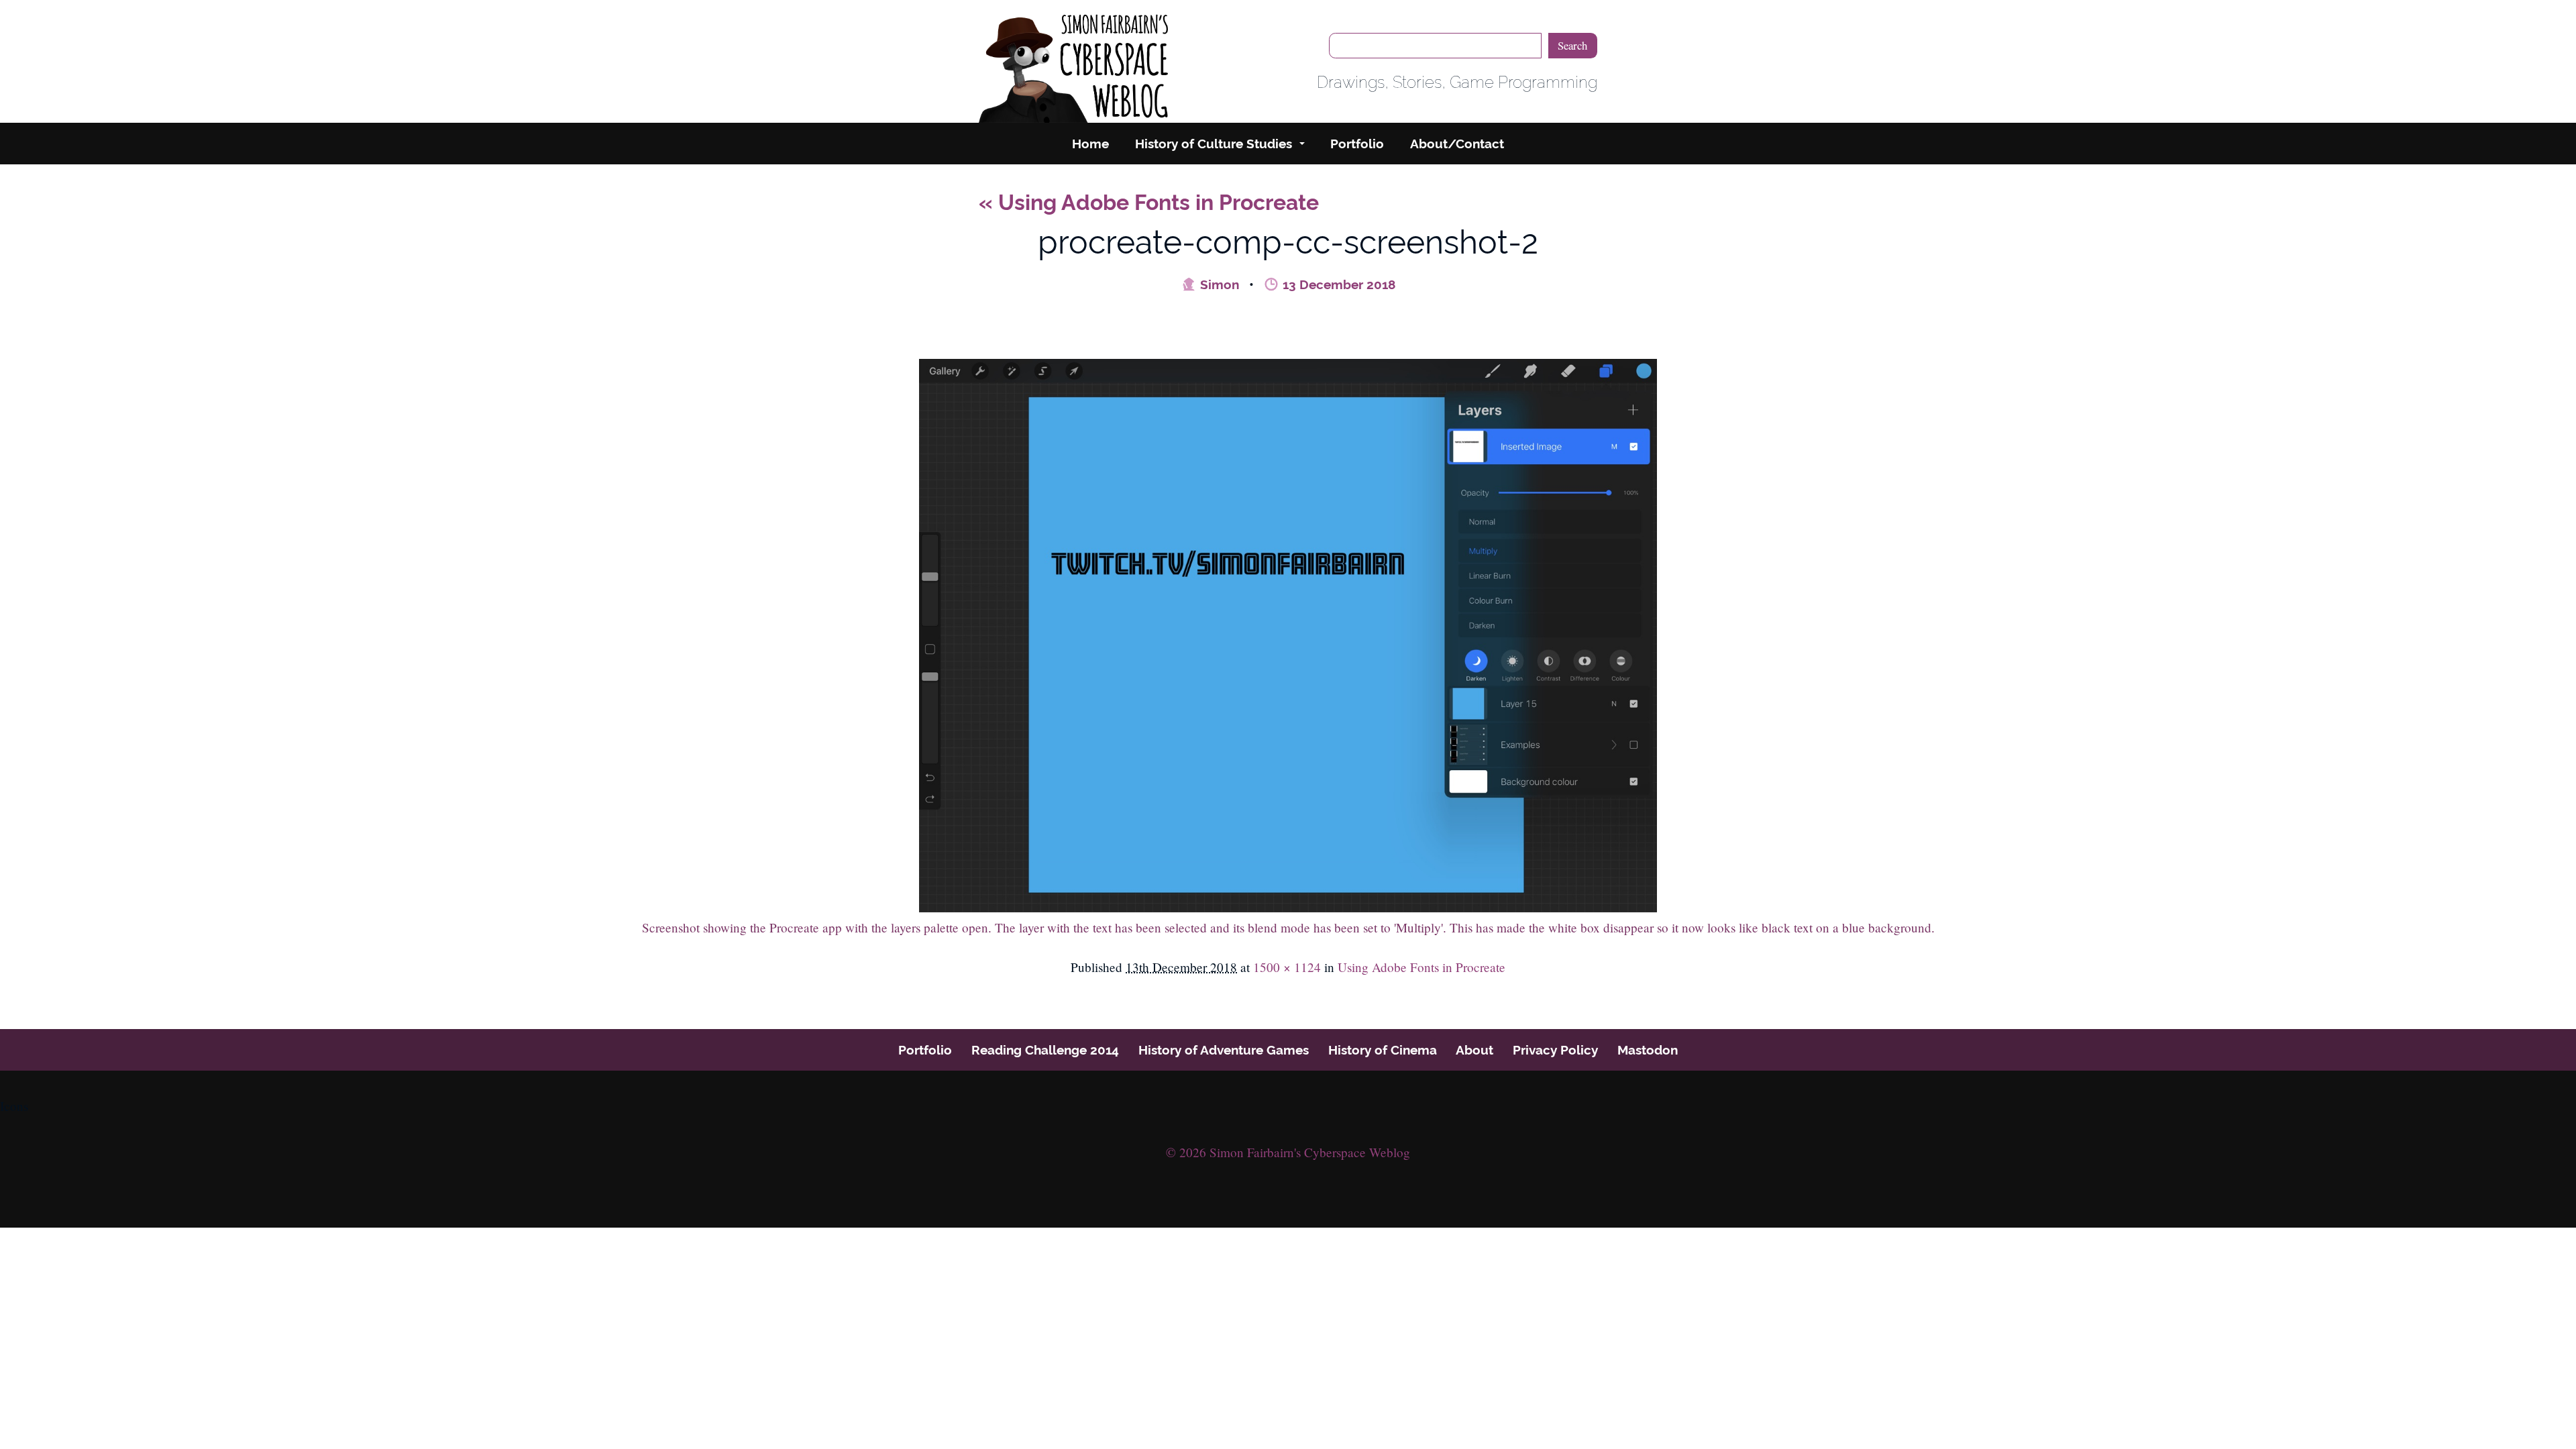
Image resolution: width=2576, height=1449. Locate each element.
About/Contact (1457, 144)
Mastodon (1648, 1050)
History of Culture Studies (1214, 144)
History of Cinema (1383, 1050)
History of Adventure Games (1224, 1050)
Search (1572, 45)
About (1474, 1050)
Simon (1218, 284)
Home (1090, 144)
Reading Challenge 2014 (1045, 1050)
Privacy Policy (1555, 1050)
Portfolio (1357, 144)
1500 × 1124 (1287, 967)
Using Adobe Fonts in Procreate (1149, 202)
